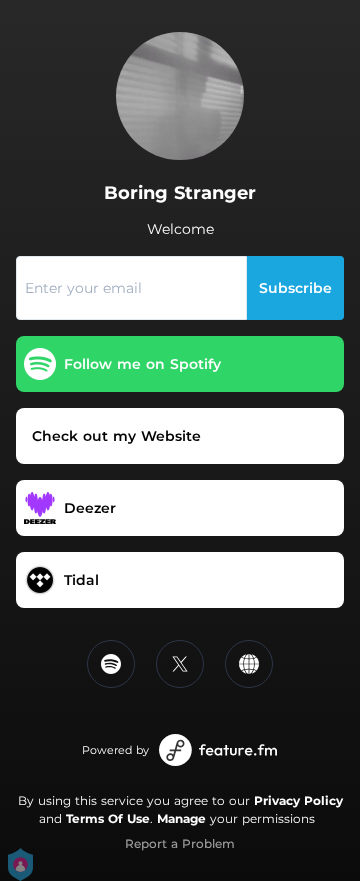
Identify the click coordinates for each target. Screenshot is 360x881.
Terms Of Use (108, 818)
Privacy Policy (298, 800)
